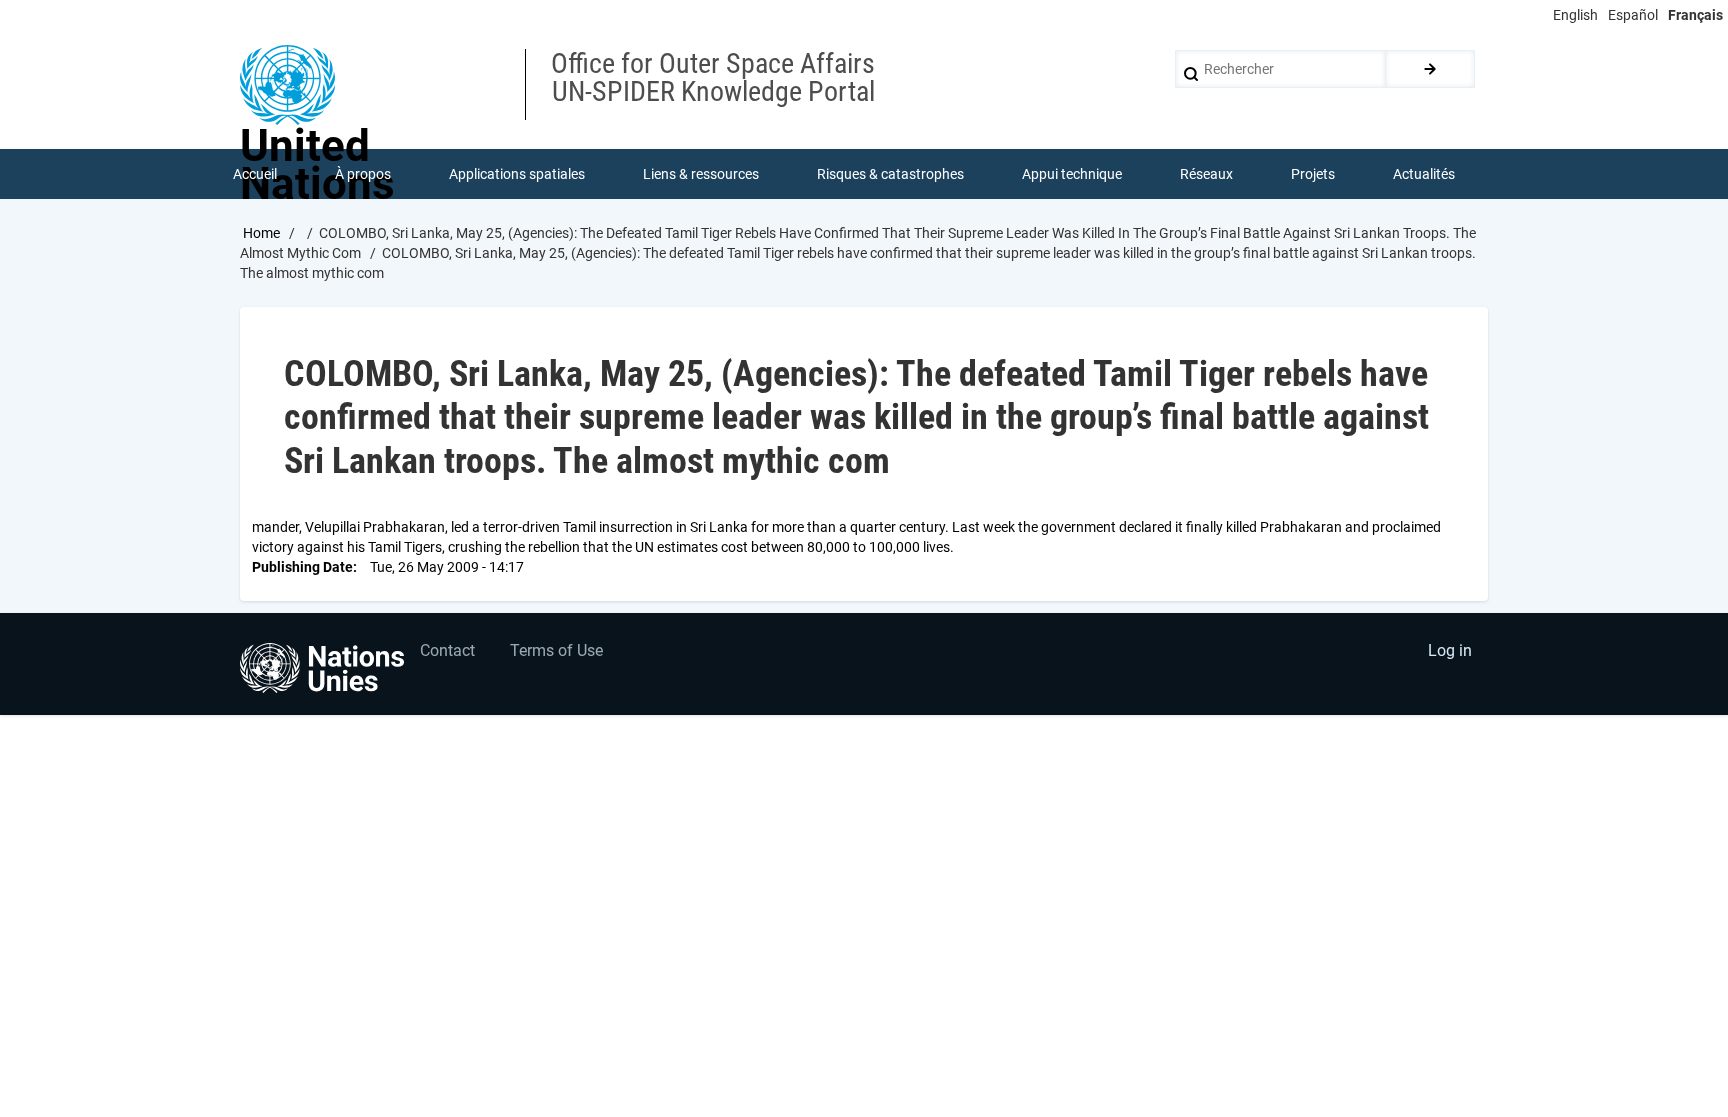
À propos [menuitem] (363, 174)
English (1575, 15)
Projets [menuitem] (1313, 174)
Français (1695, 15)
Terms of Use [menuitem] (556, 650)
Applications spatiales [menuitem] (517, 174)
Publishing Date (302, 567)
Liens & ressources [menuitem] (701, 174)
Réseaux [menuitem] (1206, 174)
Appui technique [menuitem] (1072, 174)
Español (1633, 15)
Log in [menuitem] (1450, 650)
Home (261, 233)
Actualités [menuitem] (1424, 174)
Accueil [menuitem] (255, 174)
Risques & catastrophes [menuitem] (890, 174)
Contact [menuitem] (447, 650)
